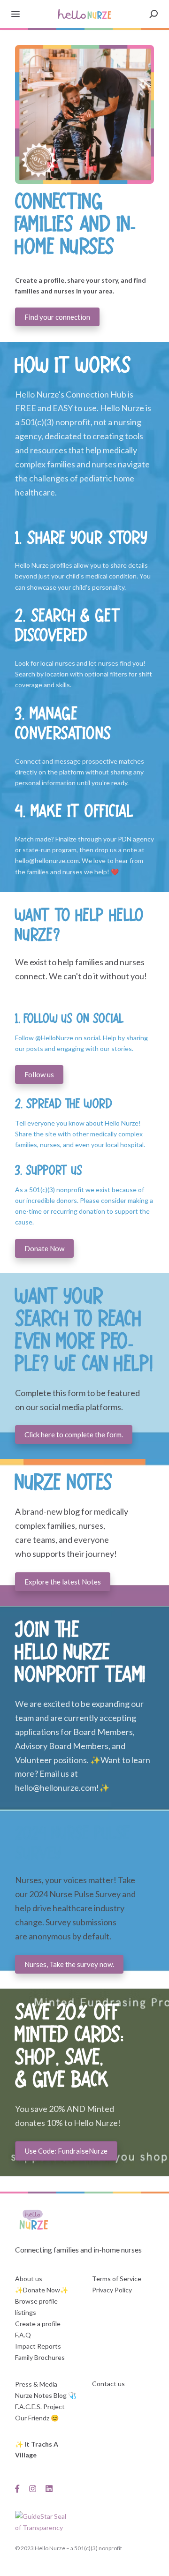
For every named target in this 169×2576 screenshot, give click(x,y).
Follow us (39, 1074)
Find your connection (57, 317)
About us (29, 2279)
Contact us (108, 2384)
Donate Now (44, 1248)
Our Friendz (32, 2418)
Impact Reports (38, 2346)
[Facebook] (20, 2488)
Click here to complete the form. (74, 1434)
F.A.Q (23, 2335)
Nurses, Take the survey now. (69, 1964)
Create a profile (38, 2324)
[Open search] (154, 14)
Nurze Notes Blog (41, 2395)
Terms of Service (117, 2279)
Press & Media (36, 2384)
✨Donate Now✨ (42, 2290)
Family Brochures (40, 2357)
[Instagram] (33, 2488)
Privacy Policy (112, 2290)
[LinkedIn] (49, 2488)
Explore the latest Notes (63, 1582)
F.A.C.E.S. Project (40, 2407)
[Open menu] (15, 14)
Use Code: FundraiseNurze (66, 2151)
